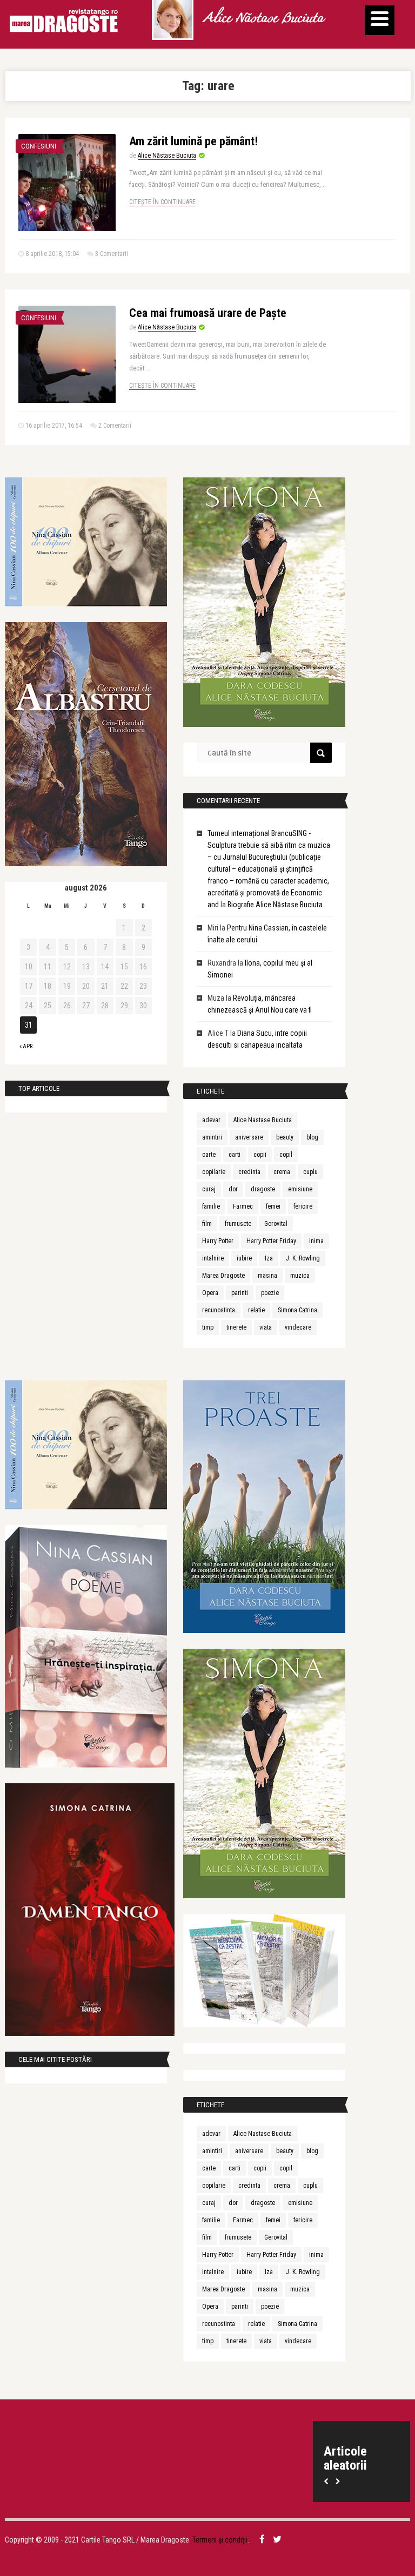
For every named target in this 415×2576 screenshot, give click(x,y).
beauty (285, 1137)
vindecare (298, 1327)
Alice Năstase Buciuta (263, 19)
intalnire (213, 1258)
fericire (303, 1206)
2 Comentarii (115, 426)
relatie (256, 1310)
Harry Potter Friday (271, 1241)
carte (209, 1155)
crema (282, 1172)
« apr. (27, 1046)
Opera (210, 1293)
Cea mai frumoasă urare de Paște (208, 313)
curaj (209, 1189)
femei (273, 1206)
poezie (270, 1293)
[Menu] (380, 20)
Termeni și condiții (220, 2540)
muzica (300, 1276)
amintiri (212, 1137)
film (207, 1224)
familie (211, 1206)
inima (316, 1241)
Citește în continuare (162, 202)
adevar (211, 1120)
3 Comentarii (112, 254)
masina (267, 1276)
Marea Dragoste (223, 1276)
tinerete (236, 1327)
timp (208, 1327)
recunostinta (219, 1310)
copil (286, 1155)
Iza (269, 1258)
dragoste (263, 1189)
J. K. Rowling (303, 1258)
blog (312, 1137)
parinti (240, 1293)
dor (233, 1189)
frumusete (238, 1224)
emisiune (300, 1189)
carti (235, 1155)
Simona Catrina (297, 1310)
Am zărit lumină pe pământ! (193, 141)
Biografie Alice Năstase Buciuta (275, 905)
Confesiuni (39, 146)
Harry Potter (218, 1241)
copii (260, 1155)
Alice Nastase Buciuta (263, 1120)
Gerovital (276, 1224)
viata (266, 1327)
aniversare (249, 1137)
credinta (249, 1172)
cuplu (310, 1172)
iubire (244, 1258)
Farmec (243, 1206)
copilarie (214, 1172)
